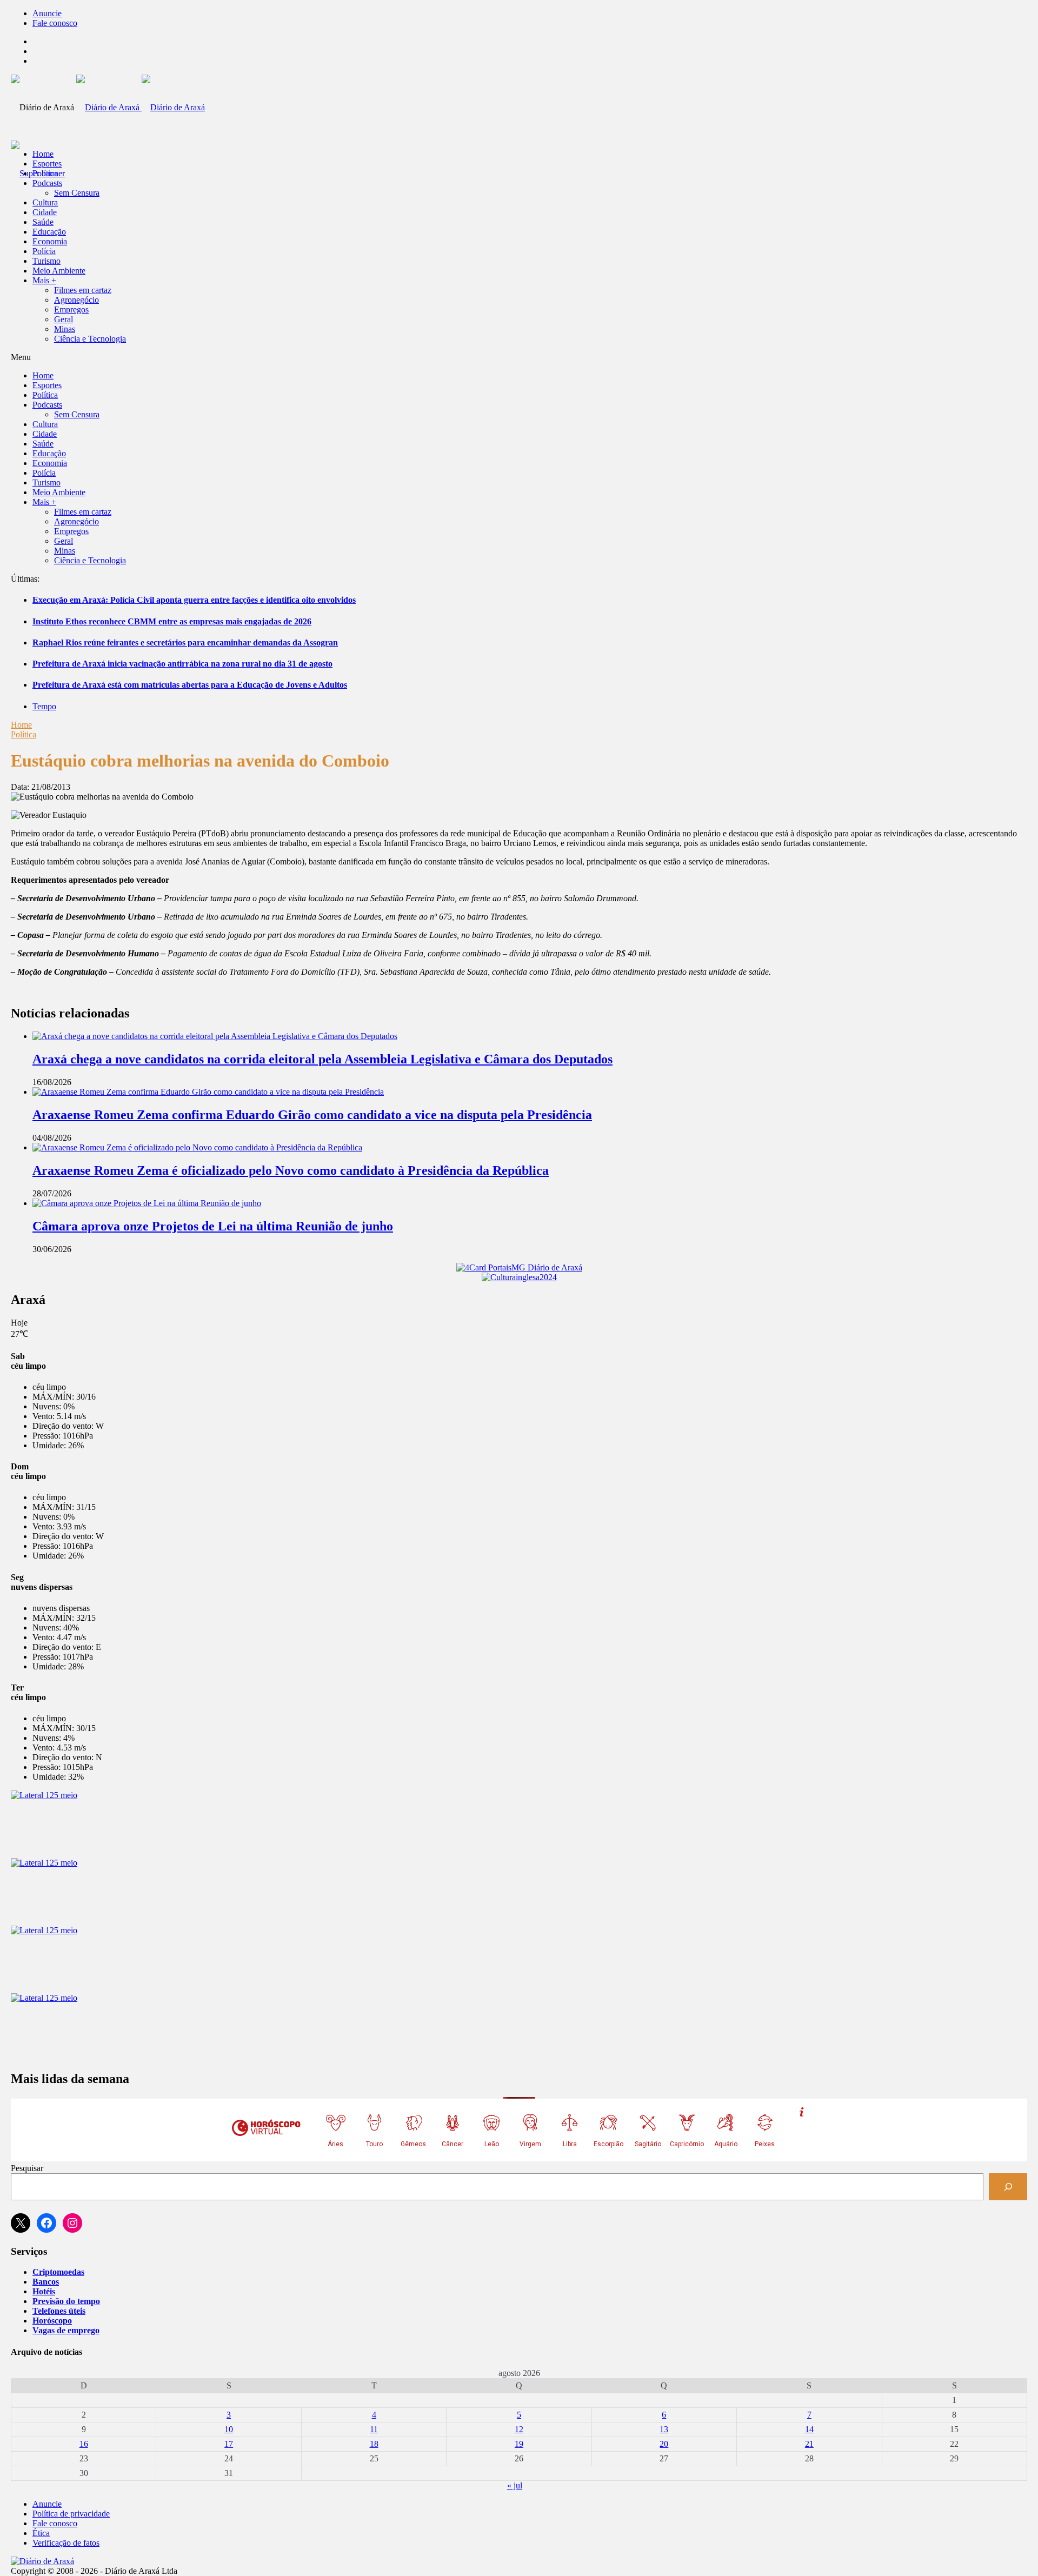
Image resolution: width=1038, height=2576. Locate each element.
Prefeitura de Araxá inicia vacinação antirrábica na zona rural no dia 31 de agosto (182, 664)
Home (21, 725)
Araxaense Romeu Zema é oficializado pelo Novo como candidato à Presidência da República (291, 1170)
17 (229, 2444)
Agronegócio (76, 300)
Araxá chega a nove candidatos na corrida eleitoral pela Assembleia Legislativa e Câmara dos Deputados (322, 1059)
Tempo (44, 706)
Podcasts (47, 183)
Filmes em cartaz (83, 290)
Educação (49, 232)
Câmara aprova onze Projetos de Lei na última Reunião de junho (213, 1226)
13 (664, 2429)
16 (84, 2444)
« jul (515, 2485)
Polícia (44, 251)
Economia (50, 241)
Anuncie (47, 13)
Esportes (47, 164)
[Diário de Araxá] (141, 107)
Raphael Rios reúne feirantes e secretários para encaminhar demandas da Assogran (185, 643)
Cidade (45, 212)
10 (229, 2429)
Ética (41, 2533)
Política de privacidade (71, 2514)
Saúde (43, 222)
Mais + (44, 280)
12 (519, 2429)
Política (45, 173)
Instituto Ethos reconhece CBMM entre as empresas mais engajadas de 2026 (172, 621)
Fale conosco (55, 23)
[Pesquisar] (1008, 2186)
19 (519, 2444)
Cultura (45, 202)
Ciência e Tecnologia (90, 339)
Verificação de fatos (66, 2543)
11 (374, 2429)
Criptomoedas (58, 2272)
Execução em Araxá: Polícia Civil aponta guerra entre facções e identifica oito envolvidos (194, 600)
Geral (64, 319)
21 (809, 2444)
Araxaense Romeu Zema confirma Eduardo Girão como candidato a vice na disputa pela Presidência (312, 1115)
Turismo (46, 261)
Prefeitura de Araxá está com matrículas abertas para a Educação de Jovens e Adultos (190, 685)
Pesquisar (27, 2168)
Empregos (71, 309)
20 (664, 2444)
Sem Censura (77, 193)
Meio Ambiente (59, 271)
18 (374, 2444)
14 (809, 2429)
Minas (65, 329)
